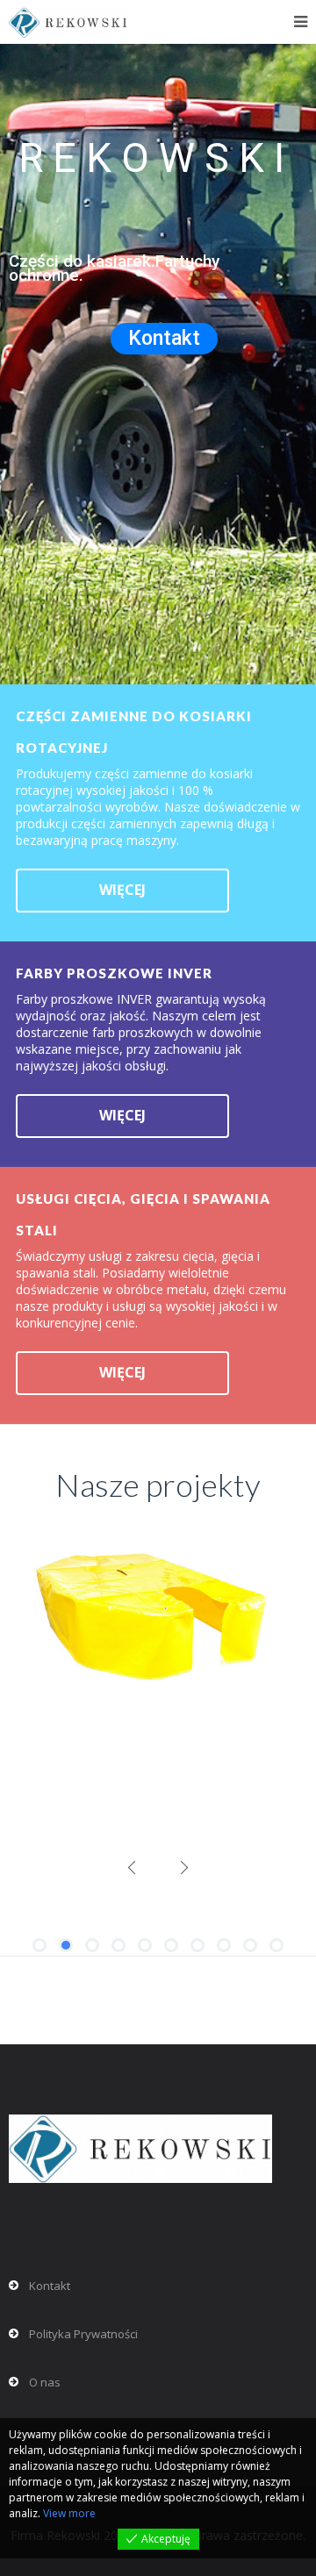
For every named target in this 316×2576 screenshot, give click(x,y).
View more (69, 2513)
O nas (45, 2382)
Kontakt (164, 338)
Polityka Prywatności (83, 2334)
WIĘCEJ (122, 890)
